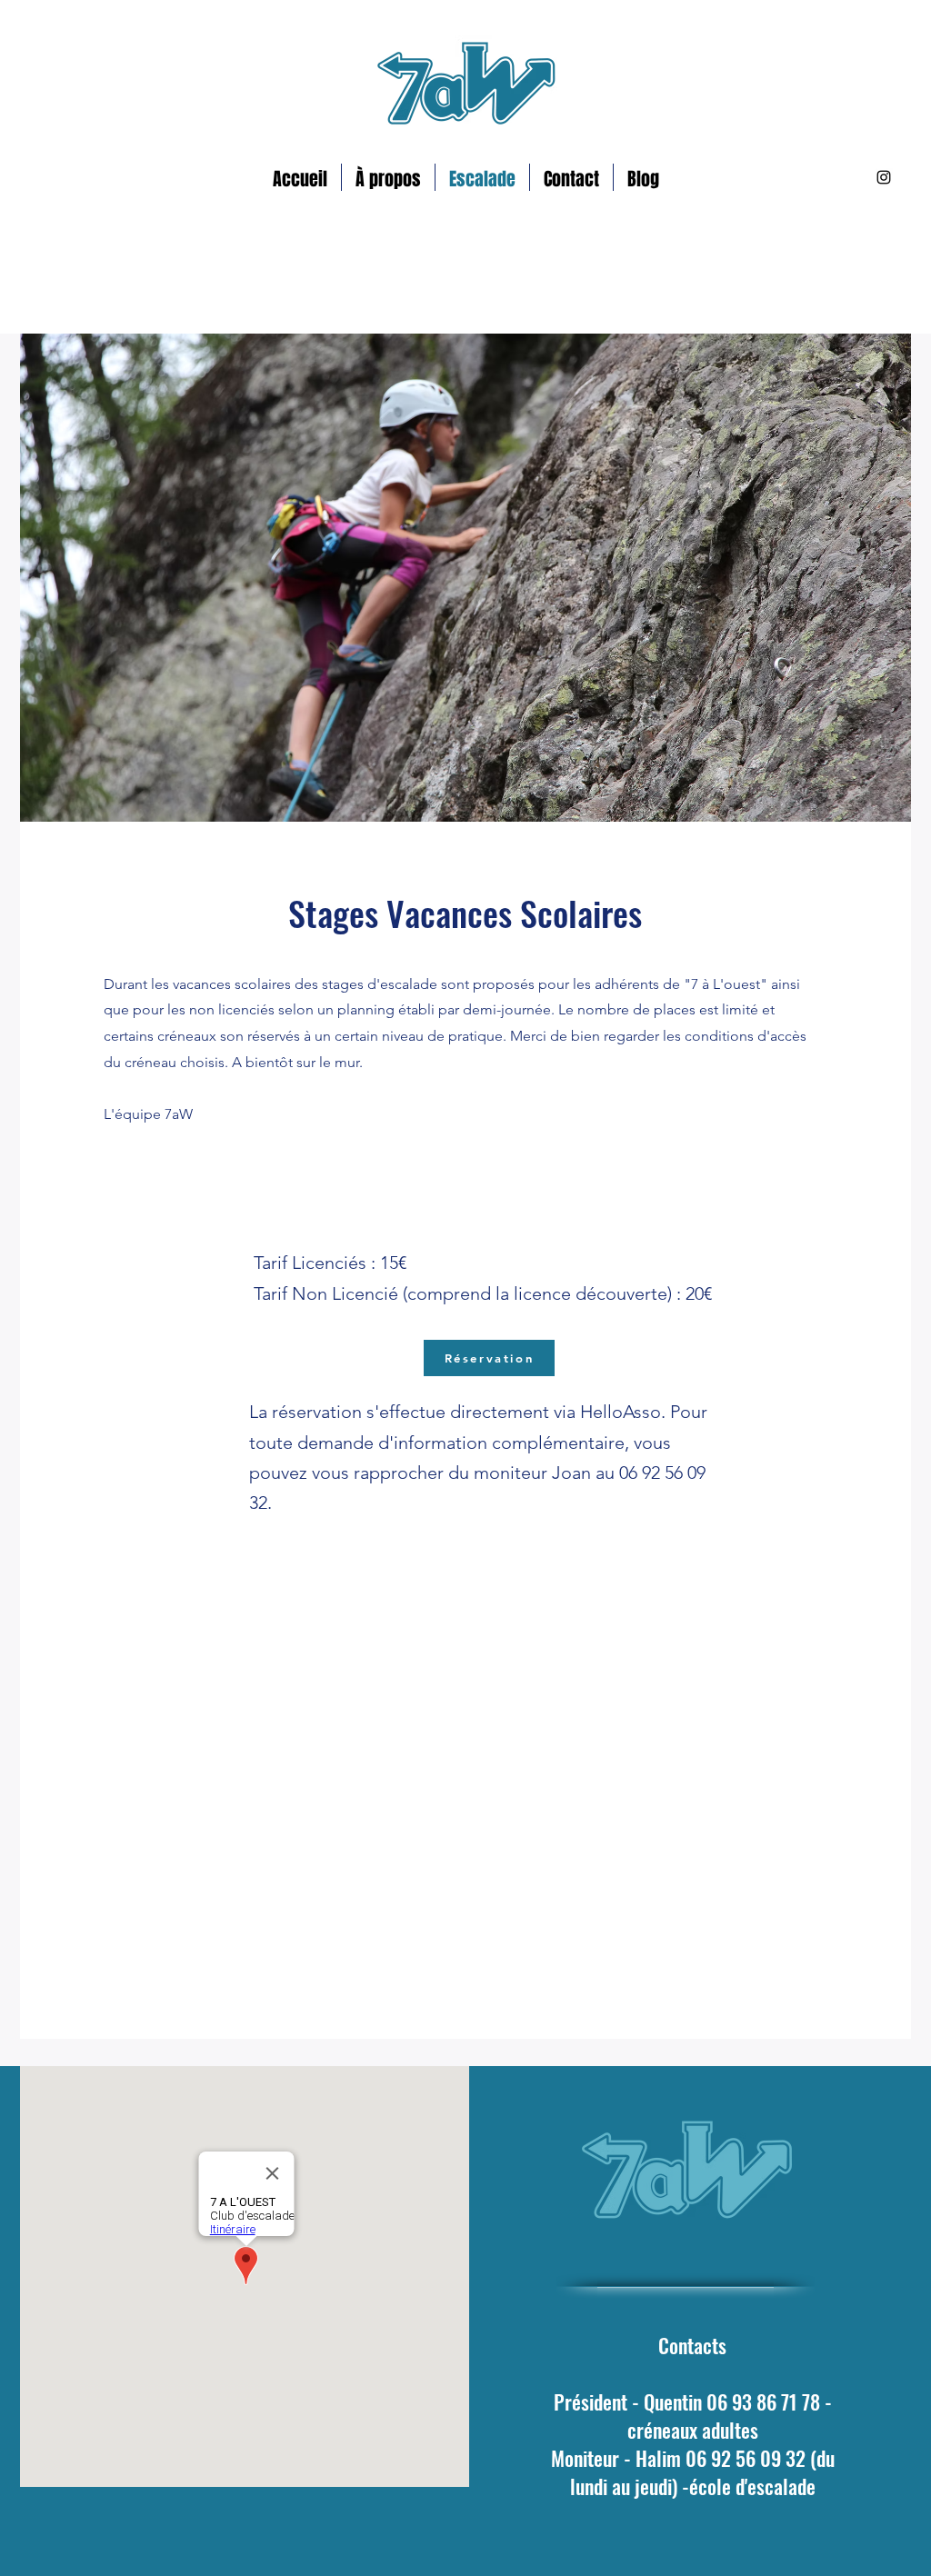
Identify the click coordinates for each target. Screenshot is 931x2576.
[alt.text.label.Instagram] (884, 177)
